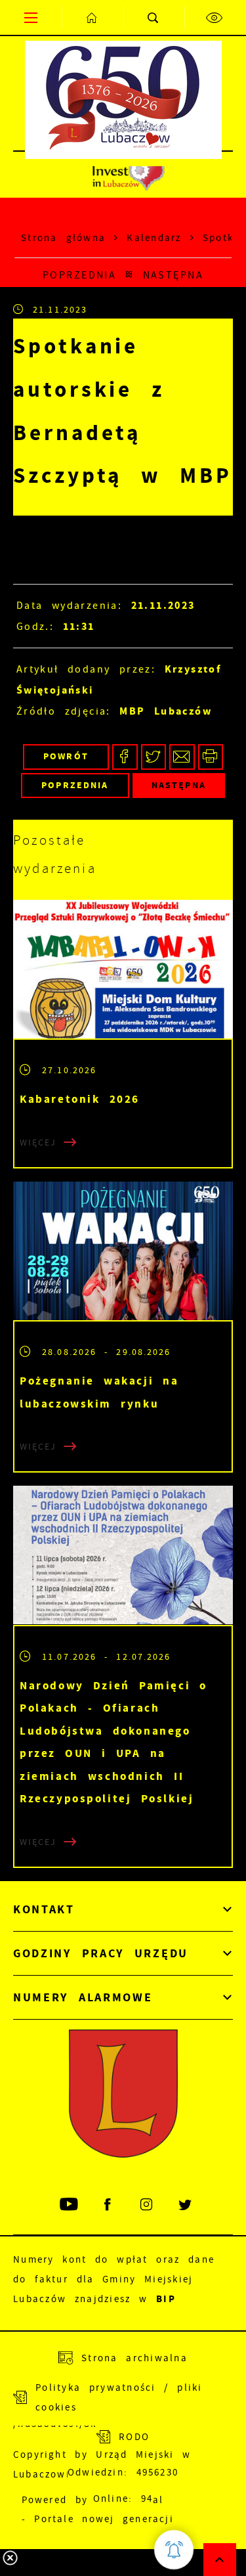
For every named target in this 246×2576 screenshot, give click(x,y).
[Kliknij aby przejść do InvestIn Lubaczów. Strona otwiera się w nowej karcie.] (128, 175)
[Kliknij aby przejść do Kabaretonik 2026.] (123, 969)
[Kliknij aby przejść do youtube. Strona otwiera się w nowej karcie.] (70, 2205)
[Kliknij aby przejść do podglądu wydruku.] (211, 757)
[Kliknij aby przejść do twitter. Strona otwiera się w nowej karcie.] (186, 2205)
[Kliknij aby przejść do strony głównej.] (92, 17)
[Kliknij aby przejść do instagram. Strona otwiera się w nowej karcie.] (147, 2205)
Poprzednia (79, 275)
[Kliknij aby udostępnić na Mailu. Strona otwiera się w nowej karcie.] (182, 757)
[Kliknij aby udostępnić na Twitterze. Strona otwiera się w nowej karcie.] (154, 757)
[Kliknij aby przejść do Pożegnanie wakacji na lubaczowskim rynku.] (123, 1251)
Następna (173, 275)
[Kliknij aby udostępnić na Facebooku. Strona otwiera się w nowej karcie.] (125, 757)
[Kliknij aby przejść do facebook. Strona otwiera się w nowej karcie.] (109, 2205)
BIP (166, 2299)
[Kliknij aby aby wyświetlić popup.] (174, 2550)
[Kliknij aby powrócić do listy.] (129, 275)
